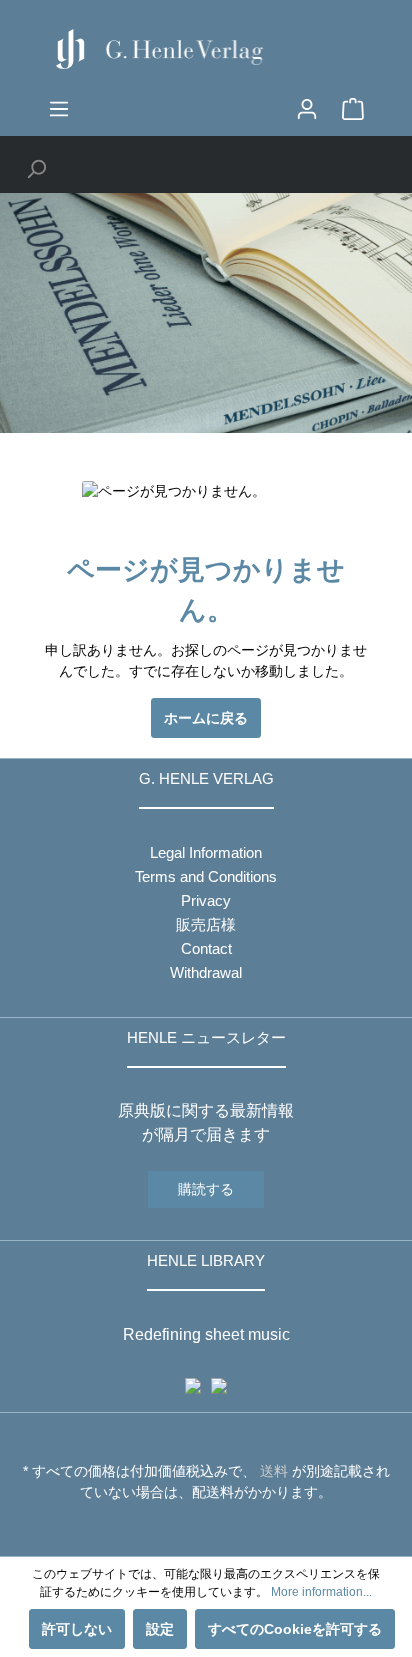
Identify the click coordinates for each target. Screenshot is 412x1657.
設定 (160, 1629)
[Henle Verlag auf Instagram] (206, 1529)
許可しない (77, 1629)
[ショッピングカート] (353, 109)
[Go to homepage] (206, 49)
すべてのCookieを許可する (295, 1629)
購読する (206, 1189)
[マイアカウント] (307, 109)
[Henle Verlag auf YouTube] (191, 1529)
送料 (274, 1471)
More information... (321, 1592)
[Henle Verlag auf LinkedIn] (221, 1529)
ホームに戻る (206, 718)
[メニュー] (59, 109)
